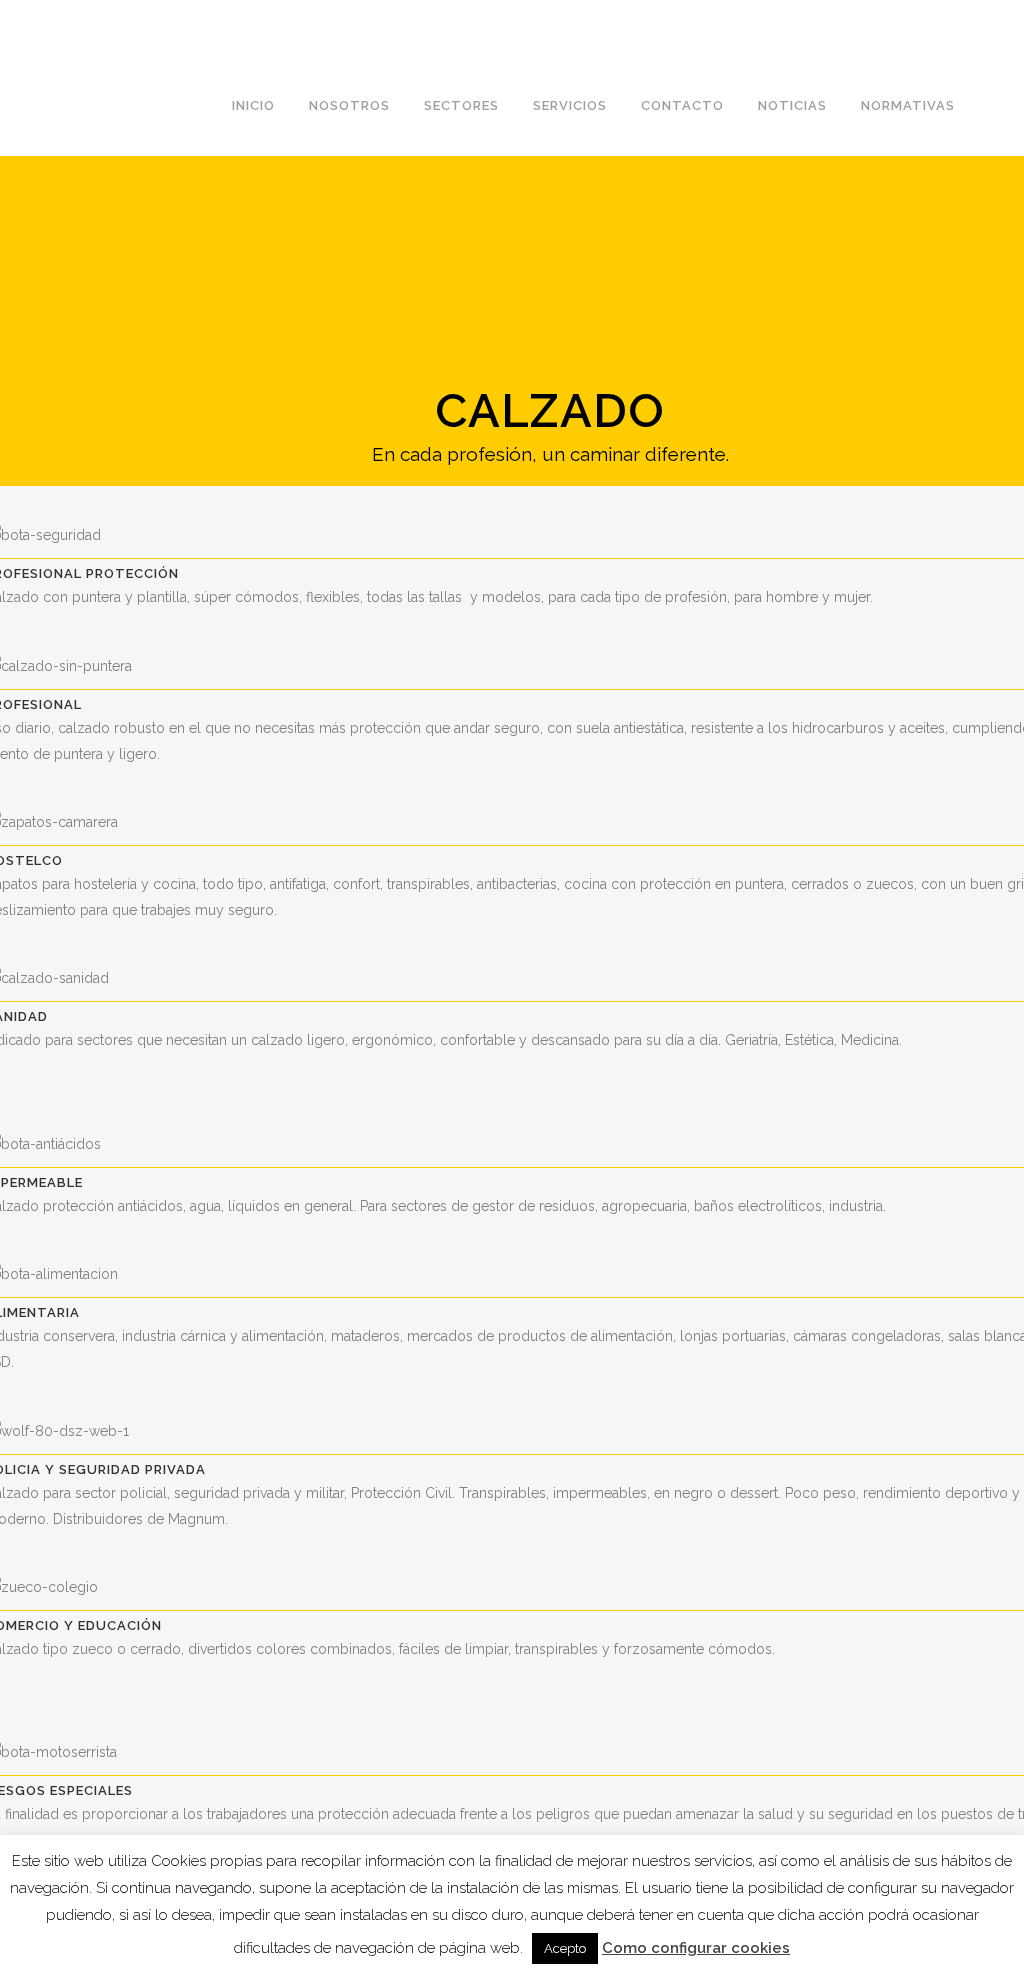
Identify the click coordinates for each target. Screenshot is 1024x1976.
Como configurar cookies (696, 1948)
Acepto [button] (565, 1948)
